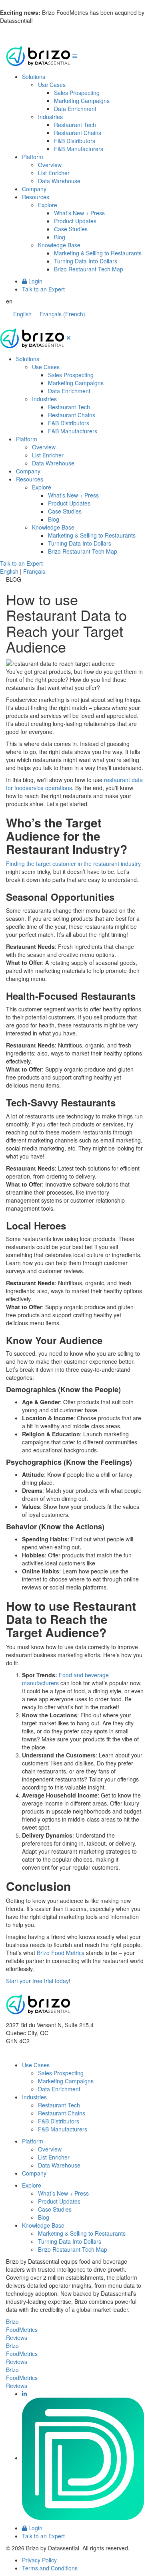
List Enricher (54, 173)
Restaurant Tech (75, 125)
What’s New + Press (79, 213)
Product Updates (75, 221)
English (9, 571)
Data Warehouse (59, 181)
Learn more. (50, 20)
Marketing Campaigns (82, 101)
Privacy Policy (39, 2560)
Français (34, 571)
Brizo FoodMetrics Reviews (22, 2329)
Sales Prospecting (77, 93)
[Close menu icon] (69, 338)
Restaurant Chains (78, 133)
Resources (36, 197)
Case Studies (71, 229)
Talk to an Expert (43, 289)
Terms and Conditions (50, 2568)
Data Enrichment (75, 109)
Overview (50, 165)
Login (35, 281)
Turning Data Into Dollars (86, 261)
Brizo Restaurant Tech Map (89, 269)
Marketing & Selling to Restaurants (98, 253)
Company (34, 189)
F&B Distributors (75, 141)
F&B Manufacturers (79, 149)
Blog (60, 237)
